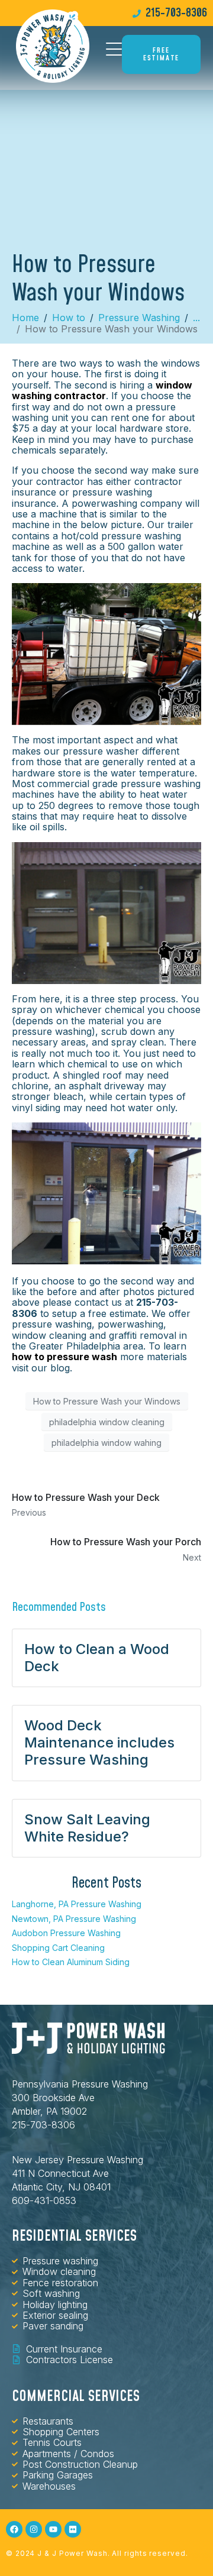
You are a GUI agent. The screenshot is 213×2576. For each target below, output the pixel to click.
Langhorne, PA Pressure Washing (77, 1904)
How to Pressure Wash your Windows (107, 1401)
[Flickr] (73, 2529)
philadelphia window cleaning (107, 1422)
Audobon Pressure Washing (66, 1933)
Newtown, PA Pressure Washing (74, 1919)
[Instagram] (34, 2529)
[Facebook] (14, 2529)
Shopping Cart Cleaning (58, 1948)
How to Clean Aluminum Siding (71, 1962)
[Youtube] (53, 2529)
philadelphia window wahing (106, 1443)
